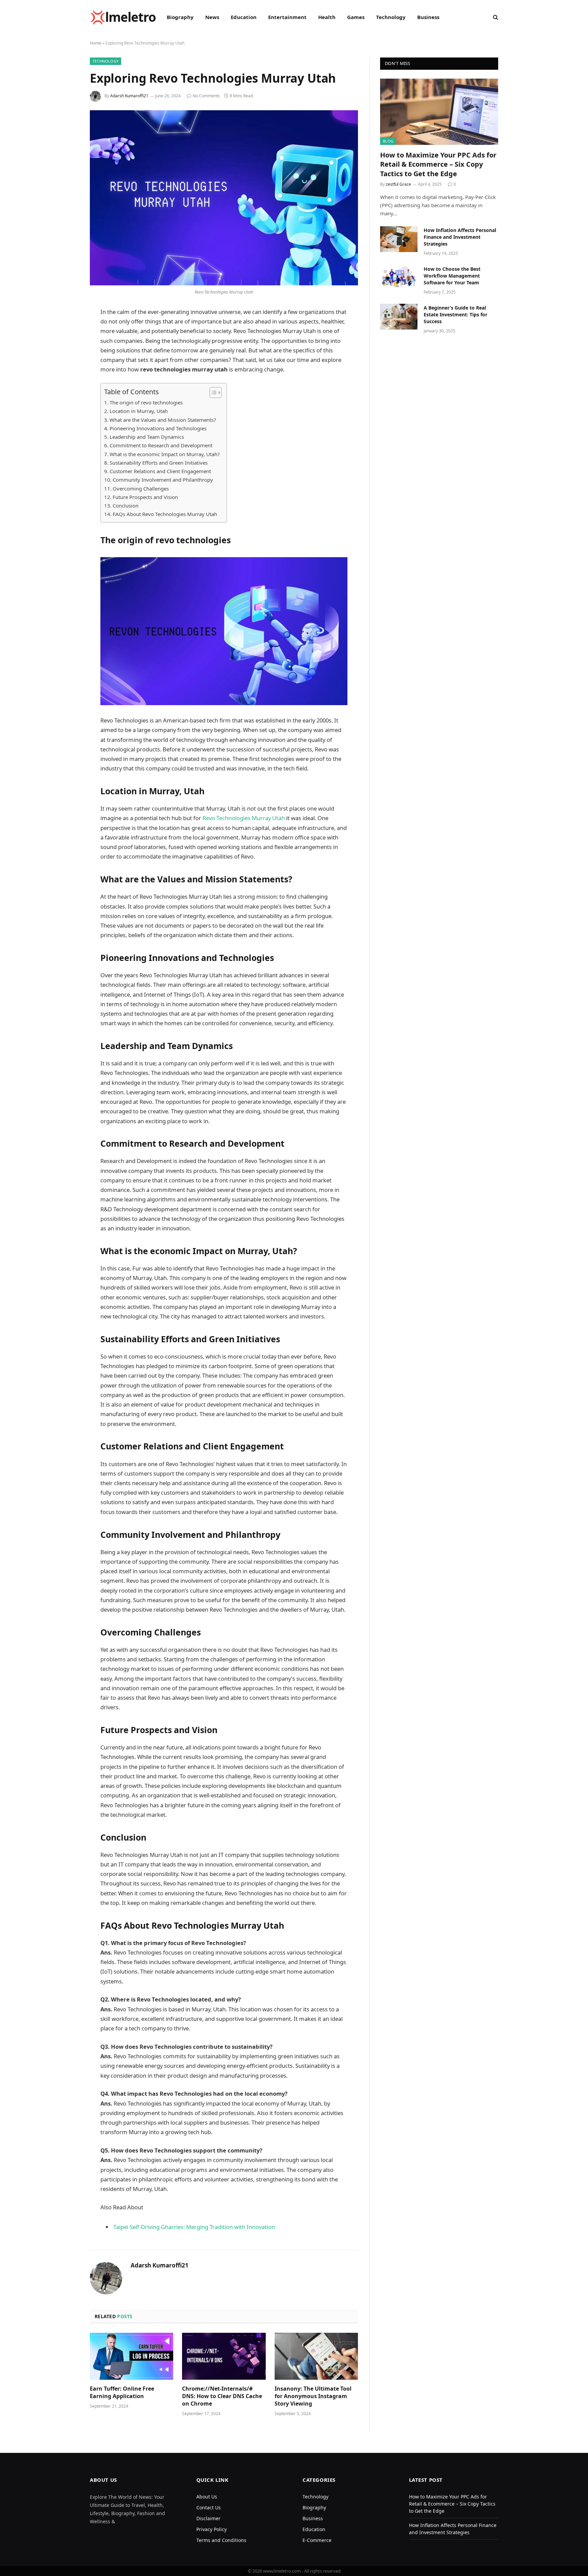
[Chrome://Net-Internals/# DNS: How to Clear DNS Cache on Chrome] (224, 2356)
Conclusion (126, 505)
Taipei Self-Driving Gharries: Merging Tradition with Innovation (194, 2227)
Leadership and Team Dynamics (147, 437)
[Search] (495, 17)
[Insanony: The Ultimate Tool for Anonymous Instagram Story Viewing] (316, 2356)
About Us (207, 2497)
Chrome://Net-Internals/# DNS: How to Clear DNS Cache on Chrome (222, 2396)
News (212, 17)
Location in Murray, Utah (139, 411)
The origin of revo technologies (146, 402)
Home (96, 43)
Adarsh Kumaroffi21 (129, 96)
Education (244, 17)
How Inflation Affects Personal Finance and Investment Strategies (460, 237)
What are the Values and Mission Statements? (163, 420)
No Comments (206, 96)
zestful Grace (398, 184)
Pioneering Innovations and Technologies (158, 428)
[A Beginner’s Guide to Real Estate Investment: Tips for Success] (399, 317)
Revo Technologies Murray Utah (243, 818)
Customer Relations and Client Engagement (160, 471)
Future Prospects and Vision (145, 497)
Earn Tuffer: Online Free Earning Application (122, 2392)
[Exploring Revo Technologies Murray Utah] (224, 198)
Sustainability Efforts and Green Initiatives (159, 463)
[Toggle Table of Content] (212, 393)
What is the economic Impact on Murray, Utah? (165, 454)
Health (327, 17)
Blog (388, 141)
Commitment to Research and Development (161, 445)
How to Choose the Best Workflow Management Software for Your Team (452, 276)
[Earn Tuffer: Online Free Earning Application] (132, 2356)
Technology (391, 17)
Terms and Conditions (221, 2540)
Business (428, 17)
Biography (180, 17)
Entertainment (287, 17)
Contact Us (209, 2507)
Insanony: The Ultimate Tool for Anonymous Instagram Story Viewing (313, 2396)
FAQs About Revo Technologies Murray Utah (165, 514)
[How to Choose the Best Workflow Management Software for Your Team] (399, 278)
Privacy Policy (211, 2529)
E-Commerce (317, 2540)
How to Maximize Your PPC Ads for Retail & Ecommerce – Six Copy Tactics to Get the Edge (438, 164)
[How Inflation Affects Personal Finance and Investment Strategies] (399, 239)
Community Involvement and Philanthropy (163, 480)
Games (356, 17)
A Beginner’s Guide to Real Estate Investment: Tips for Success (455, 314)
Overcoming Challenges (141, 488)
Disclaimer (208, 2518)
